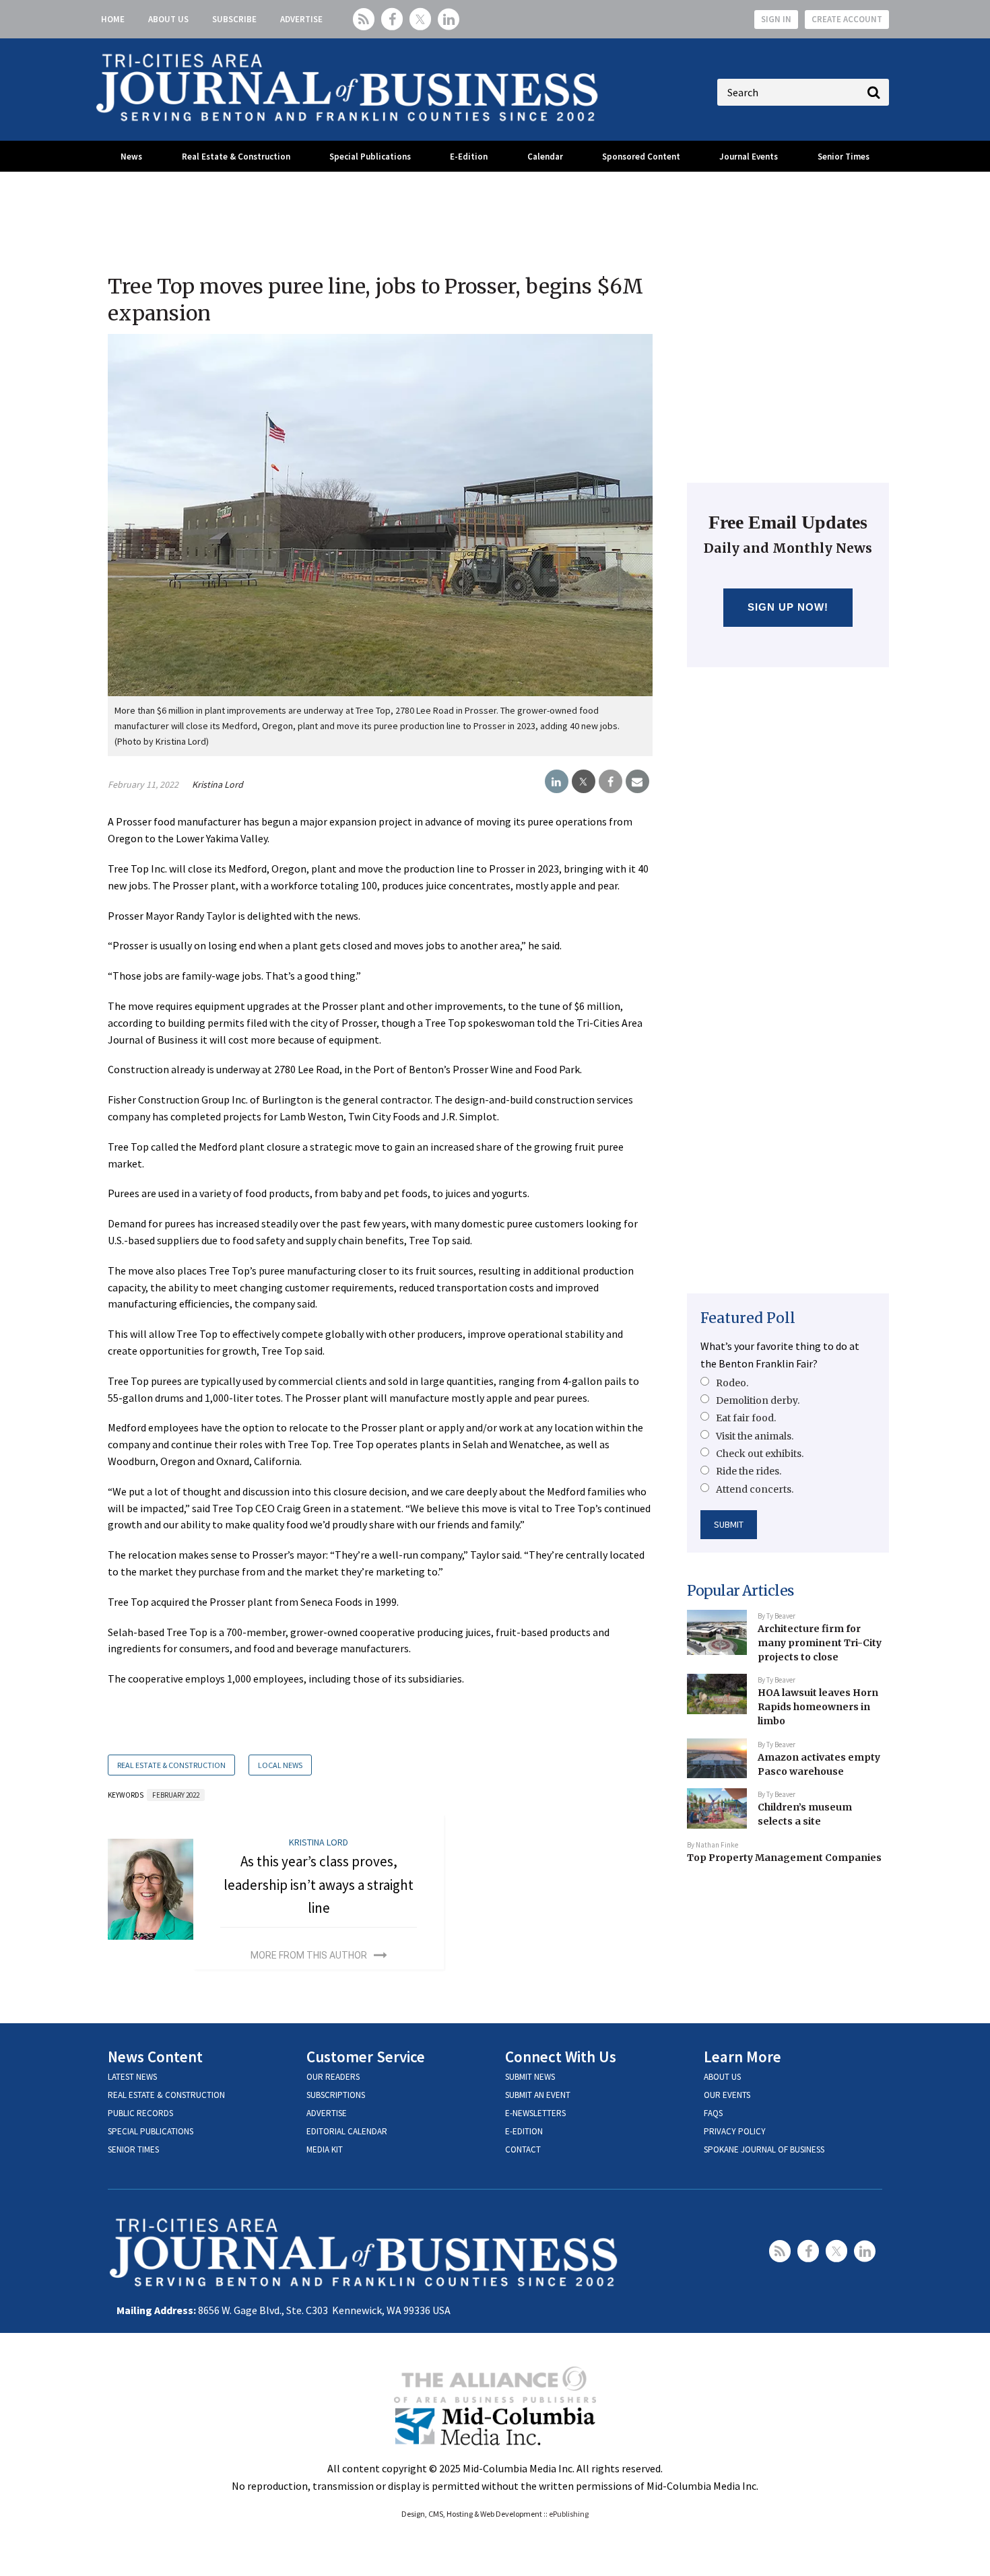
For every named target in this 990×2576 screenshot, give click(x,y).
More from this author (309, 1955)
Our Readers (333, 2077)
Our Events (727, 2095)
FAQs (713, 2113)
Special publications (151, 2131)
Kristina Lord (218, 784)
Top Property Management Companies (784, 1858)
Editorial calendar (347, 2131)
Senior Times (844, 157)
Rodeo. (732, 1383)
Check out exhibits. (760, 1454)
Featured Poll (748, 1318)
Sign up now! (788, 607)
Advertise (301, 19)
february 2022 (176, 1795)
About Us (168, 19)
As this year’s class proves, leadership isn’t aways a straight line (319, 1885)
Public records (140, 2113)
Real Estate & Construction (236, 157)
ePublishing (569, 2514)
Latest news (132, 2077)
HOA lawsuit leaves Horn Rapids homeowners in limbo (818, 1706)
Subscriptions (336, 2095)
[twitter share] (584, 782)
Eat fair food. (746, 1418)
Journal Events (749, 157)
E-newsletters (535, 2113)
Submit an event (538, 2095)
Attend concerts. (755, 1489)
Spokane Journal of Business (764, 2149)
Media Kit (325, 2149)
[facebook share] (610, 782)
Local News (280, 1765)
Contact (523, 2149)
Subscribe (234, 19)
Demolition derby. (758, 1400)
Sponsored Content (641, 157)
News (131, 157)
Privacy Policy (735, 2131)
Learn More (742, 2057)
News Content (155, 2057)
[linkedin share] (557, 782)
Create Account (847, 19)
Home (113, 19)
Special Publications (370, 157)
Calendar (545, 157)
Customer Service (366, 2057)
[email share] (637, 782)
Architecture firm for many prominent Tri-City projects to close (820, 1642)
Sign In (776, 19)
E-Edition (469, 157)
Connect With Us (561, 2057)
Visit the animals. (755, 1436)
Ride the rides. (749, 1471)
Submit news (530, 2077)
